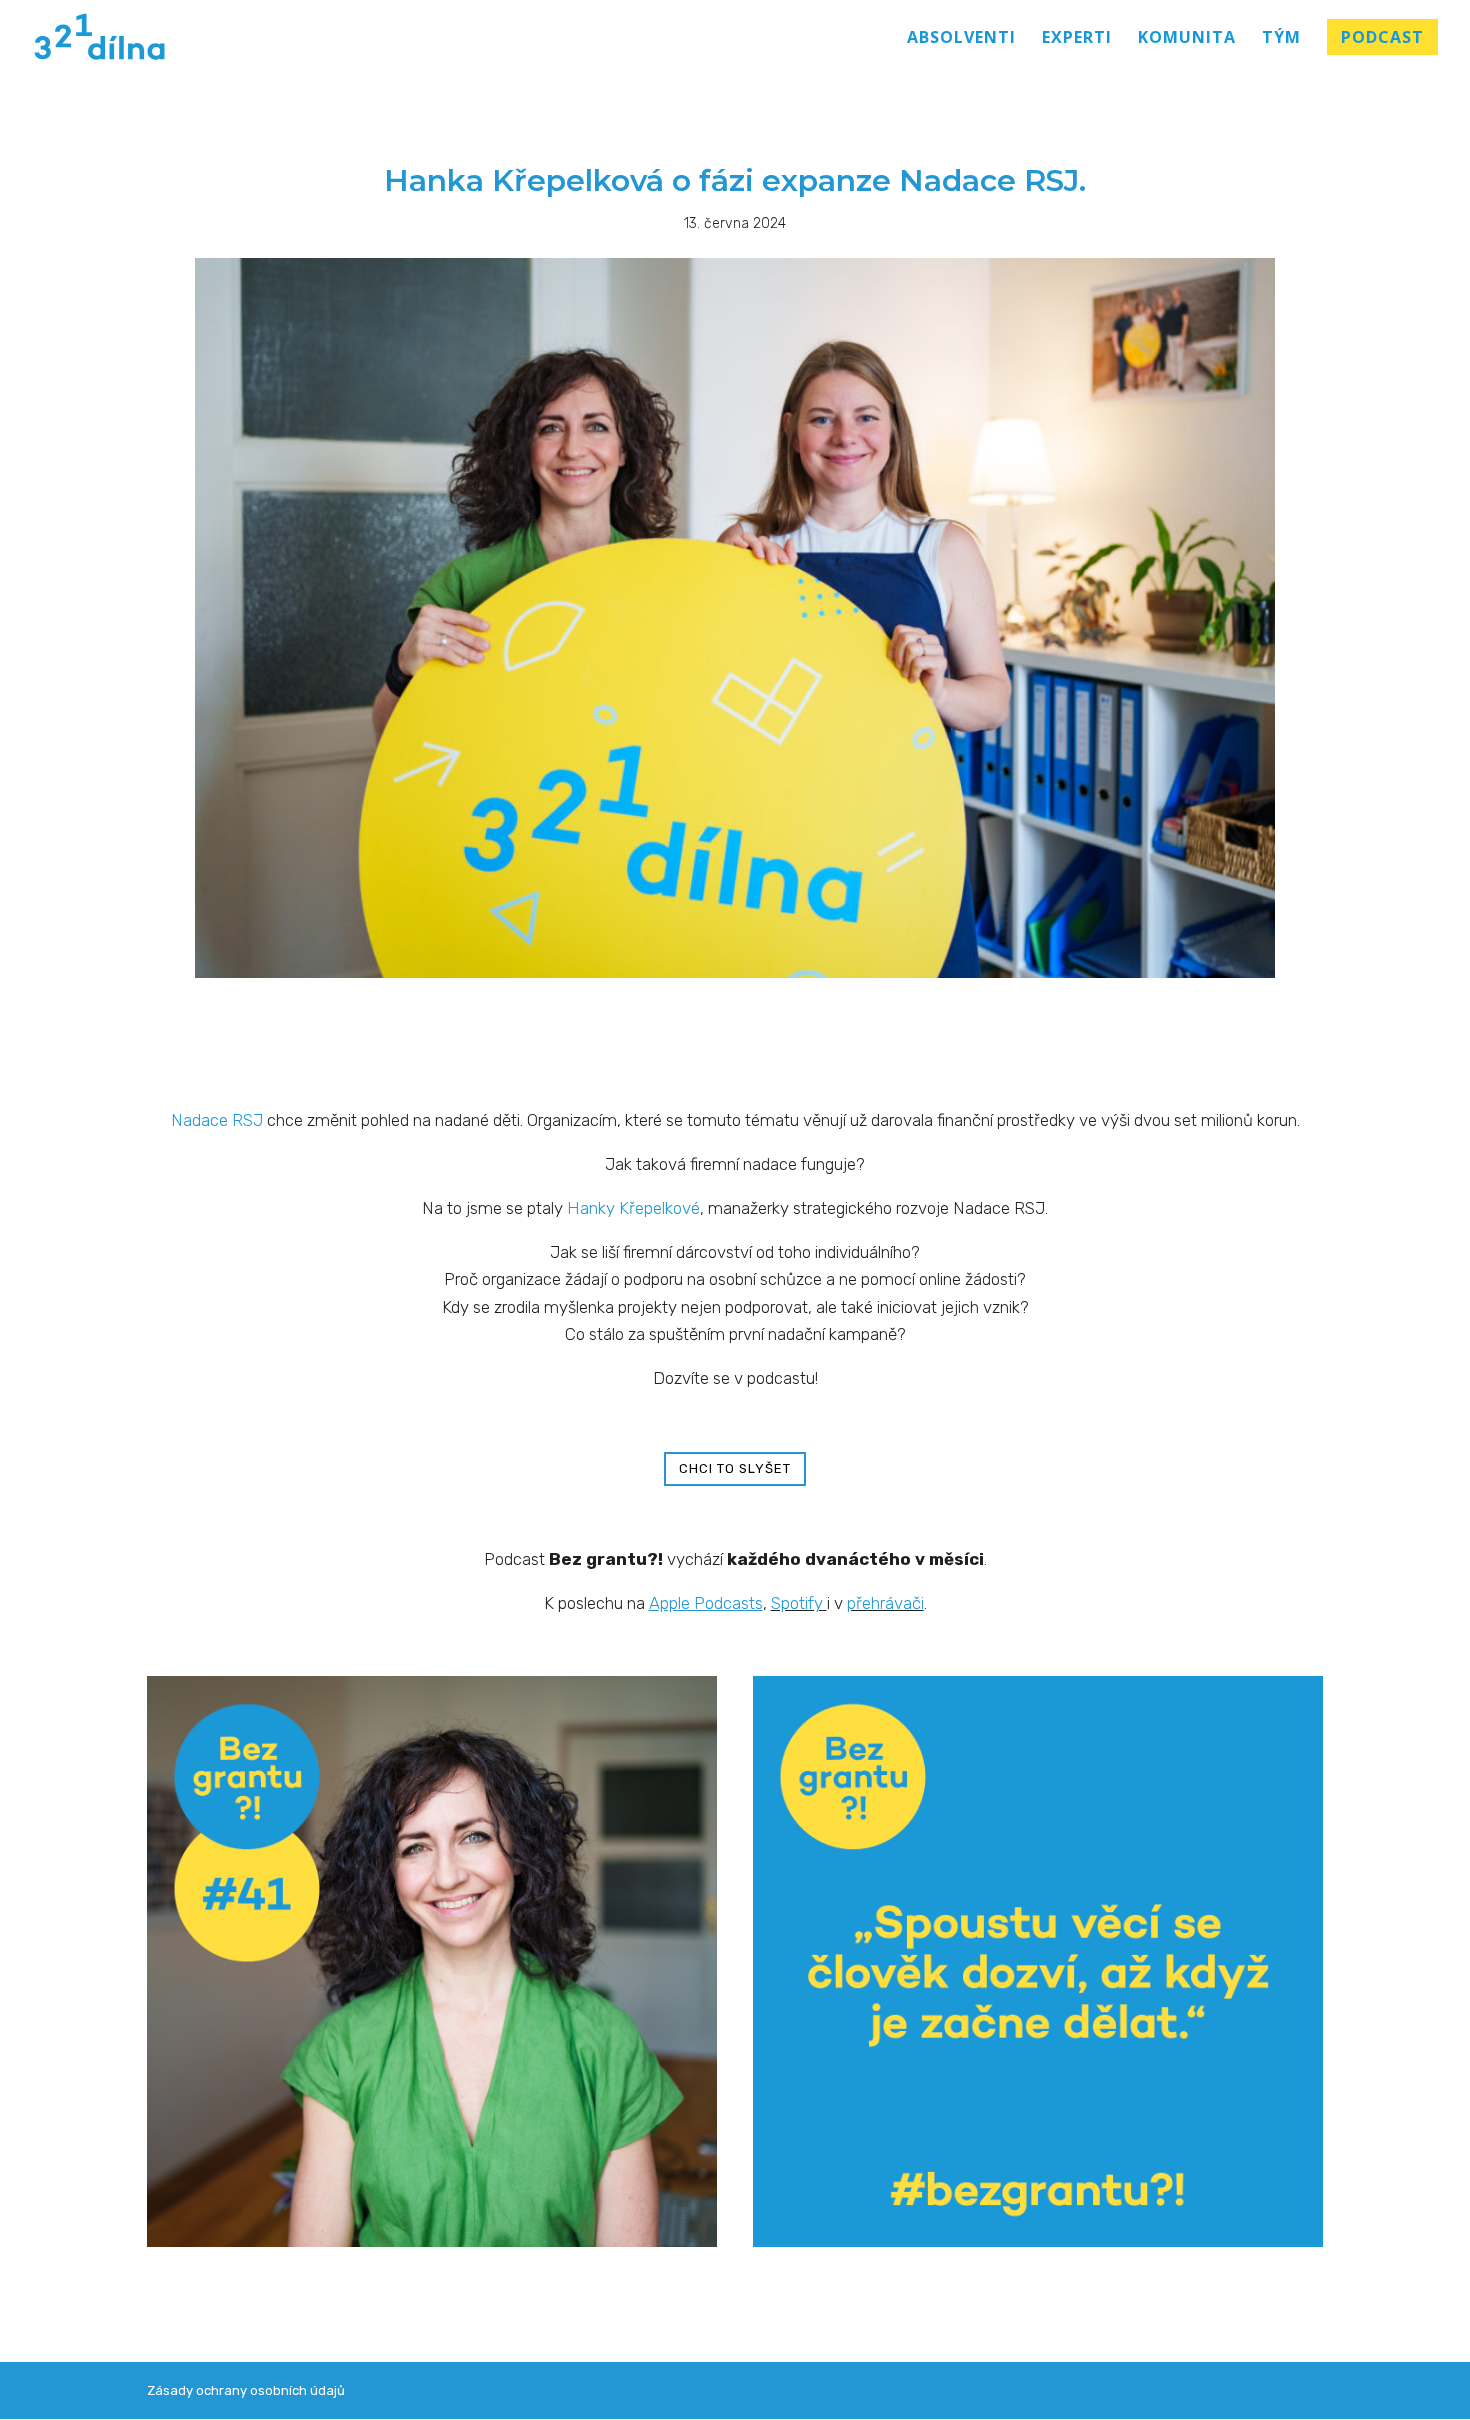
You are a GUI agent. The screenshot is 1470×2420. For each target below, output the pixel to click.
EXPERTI (1077, 39)
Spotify (797, 1603)
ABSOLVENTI (961, 39)
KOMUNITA (1187, 39)
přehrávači (885, 1603)
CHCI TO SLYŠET (735, 1468)
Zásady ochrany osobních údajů (246, 2390)
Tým (1281, 39)
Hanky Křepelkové (633, 1208)
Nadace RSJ (217, 1120)
